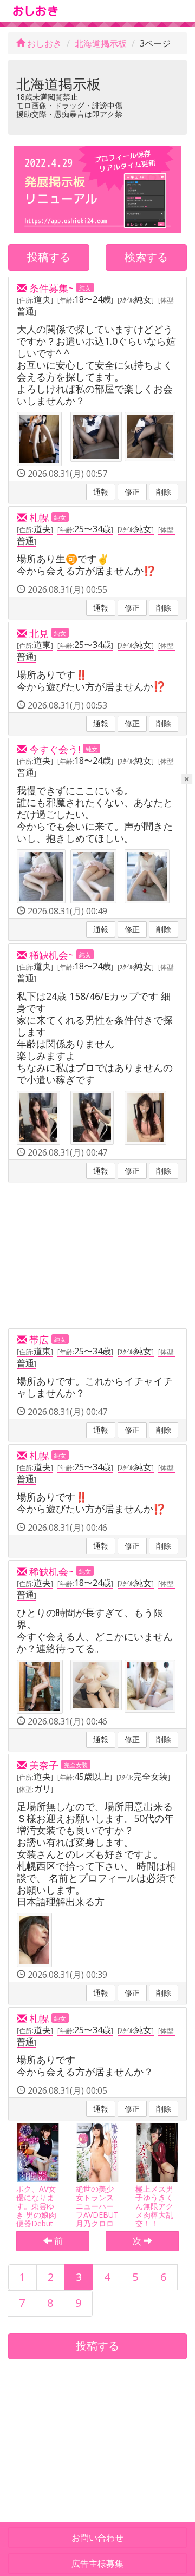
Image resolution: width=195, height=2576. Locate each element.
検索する (146, 257)
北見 (38, 633)
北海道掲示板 (101, 43)
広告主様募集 (97, 2564)
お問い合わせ (97, 2538)
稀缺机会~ (50, 955)
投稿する (49, 257)
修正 (132, 492)
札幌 (38, 517)
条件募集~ (50, 288)
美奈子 (43, 1765)
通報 (101, 492)
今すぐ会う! (53, 749)
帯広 (38, 1340)
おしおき (43, 43)
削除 (164, 492)
